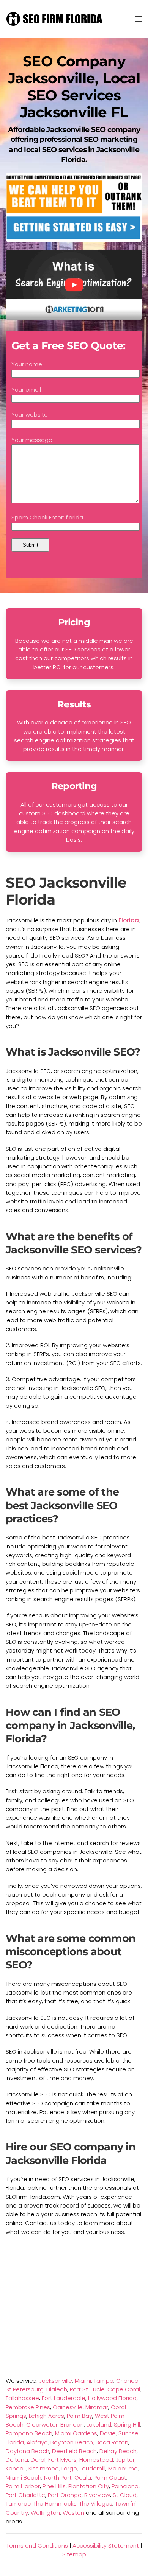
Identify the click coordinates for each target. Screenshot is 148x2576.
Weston (73, 2513)
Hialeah (57, 2389)
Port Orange (65, 2495)
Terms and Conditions (37, 2546)
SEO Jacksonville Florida (66, 891)
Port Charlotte (25, 2495)
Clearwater (42, 2424)
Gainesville (68, 2407)
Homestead (96, 2460)
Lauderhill (93, 2468)
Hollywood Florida (112, 2398)
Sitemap (74, 2554)
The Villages (96, 2504)
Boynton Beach (72, 2442)
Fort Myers (62, 2460)
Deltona (17, 2460)
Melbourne (123, 2468)
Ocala (83, 2477)
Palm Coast (110, 2477)
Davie (108, 2433)
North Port (58, 2477)
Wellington (45, 2513)
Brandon (72, 2424)
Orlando (127, 2381)
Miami (83, 2381)
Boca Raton (112, 2442)
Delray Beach (118, 2451)
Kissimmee (44, 2468)
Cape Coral (124, 2389)
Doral (38, 2460)
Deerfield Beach (74, 2451)
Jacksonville (56, 2381)
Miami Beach (24, 2477)
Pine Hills (54, 2486)
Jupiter (125, 2460)
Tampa (104, 2381)
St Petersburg (25, 2389)
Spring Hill (127, 2424)
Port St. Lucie (87, 2389)
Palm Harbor (23, 2486)
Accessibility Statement (106, 2546)
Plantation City (89, 2486)
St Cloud (125, 2495)
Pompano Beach (29, 2433)
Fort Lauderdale (64, 2398)
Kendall (16, 2468)
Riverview (97, 2495)
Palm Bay (80, 2416)
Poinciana (125, 2486)
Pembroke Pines (28, 2407)
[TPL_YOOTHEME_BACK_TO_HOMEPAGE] (55, 19)
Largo (69, 2468)
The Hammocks (55, 2504)
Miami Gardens (76, 2433)
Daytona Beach (28, 2451)
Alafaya (37, 2442)
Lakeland (99, 2424)
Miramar (97, 2407)
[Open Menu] (139, 19)
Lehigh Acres (46, 2416)
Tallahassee (22, 2398)
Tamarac (18, 2504)
